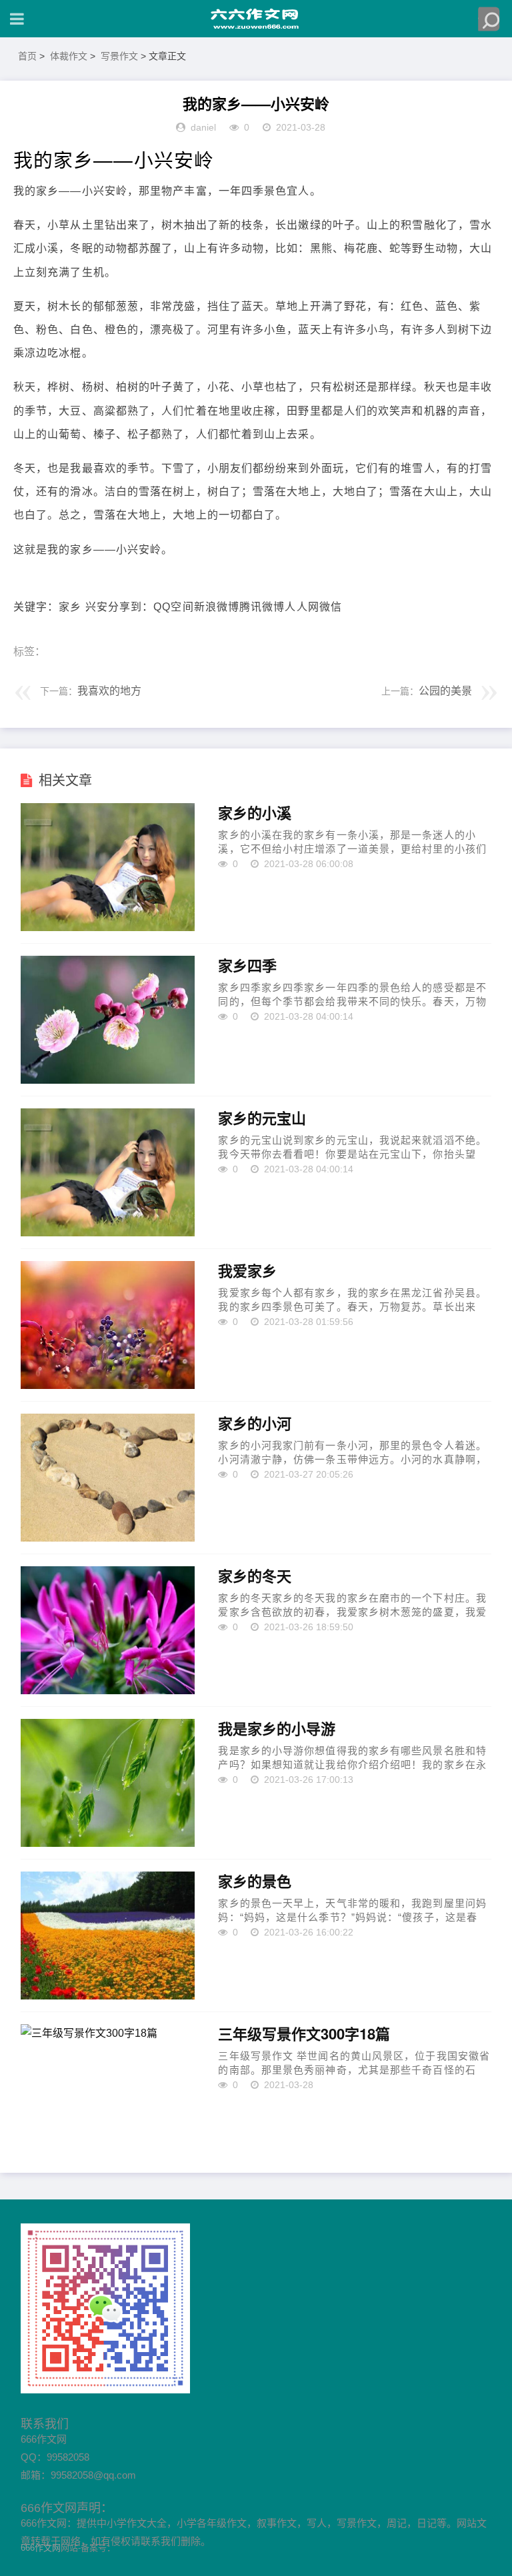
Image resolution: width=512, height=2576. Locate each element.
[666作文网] (256, 19)
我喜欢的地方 (109, 691)
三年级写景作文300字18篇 (304, 2034)
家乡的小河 (255, 1424)
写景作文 (119, 56)
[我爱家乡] (108, 1325)
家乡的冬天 (255, 1576)
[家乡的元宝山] (108, 1172)
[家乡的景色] (108, 1935)
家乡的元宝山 (262, 1118)
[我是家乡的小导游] (108, 1783)
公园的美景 (445, 691)
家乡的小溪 (255, 813)
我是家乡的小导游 (277, 1729)
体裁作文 (69, 56)
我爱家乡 (247, 1271)
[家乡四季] (108, 1020)
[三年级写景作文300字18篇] (108, 2088)
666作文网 (41, 2548)
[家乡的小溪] (108, 867)
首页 (27, 56)
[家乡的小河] (108, 1478)
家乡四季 (247, 966)
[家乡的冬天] (108, 1630)
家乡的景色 (255, 1882)
